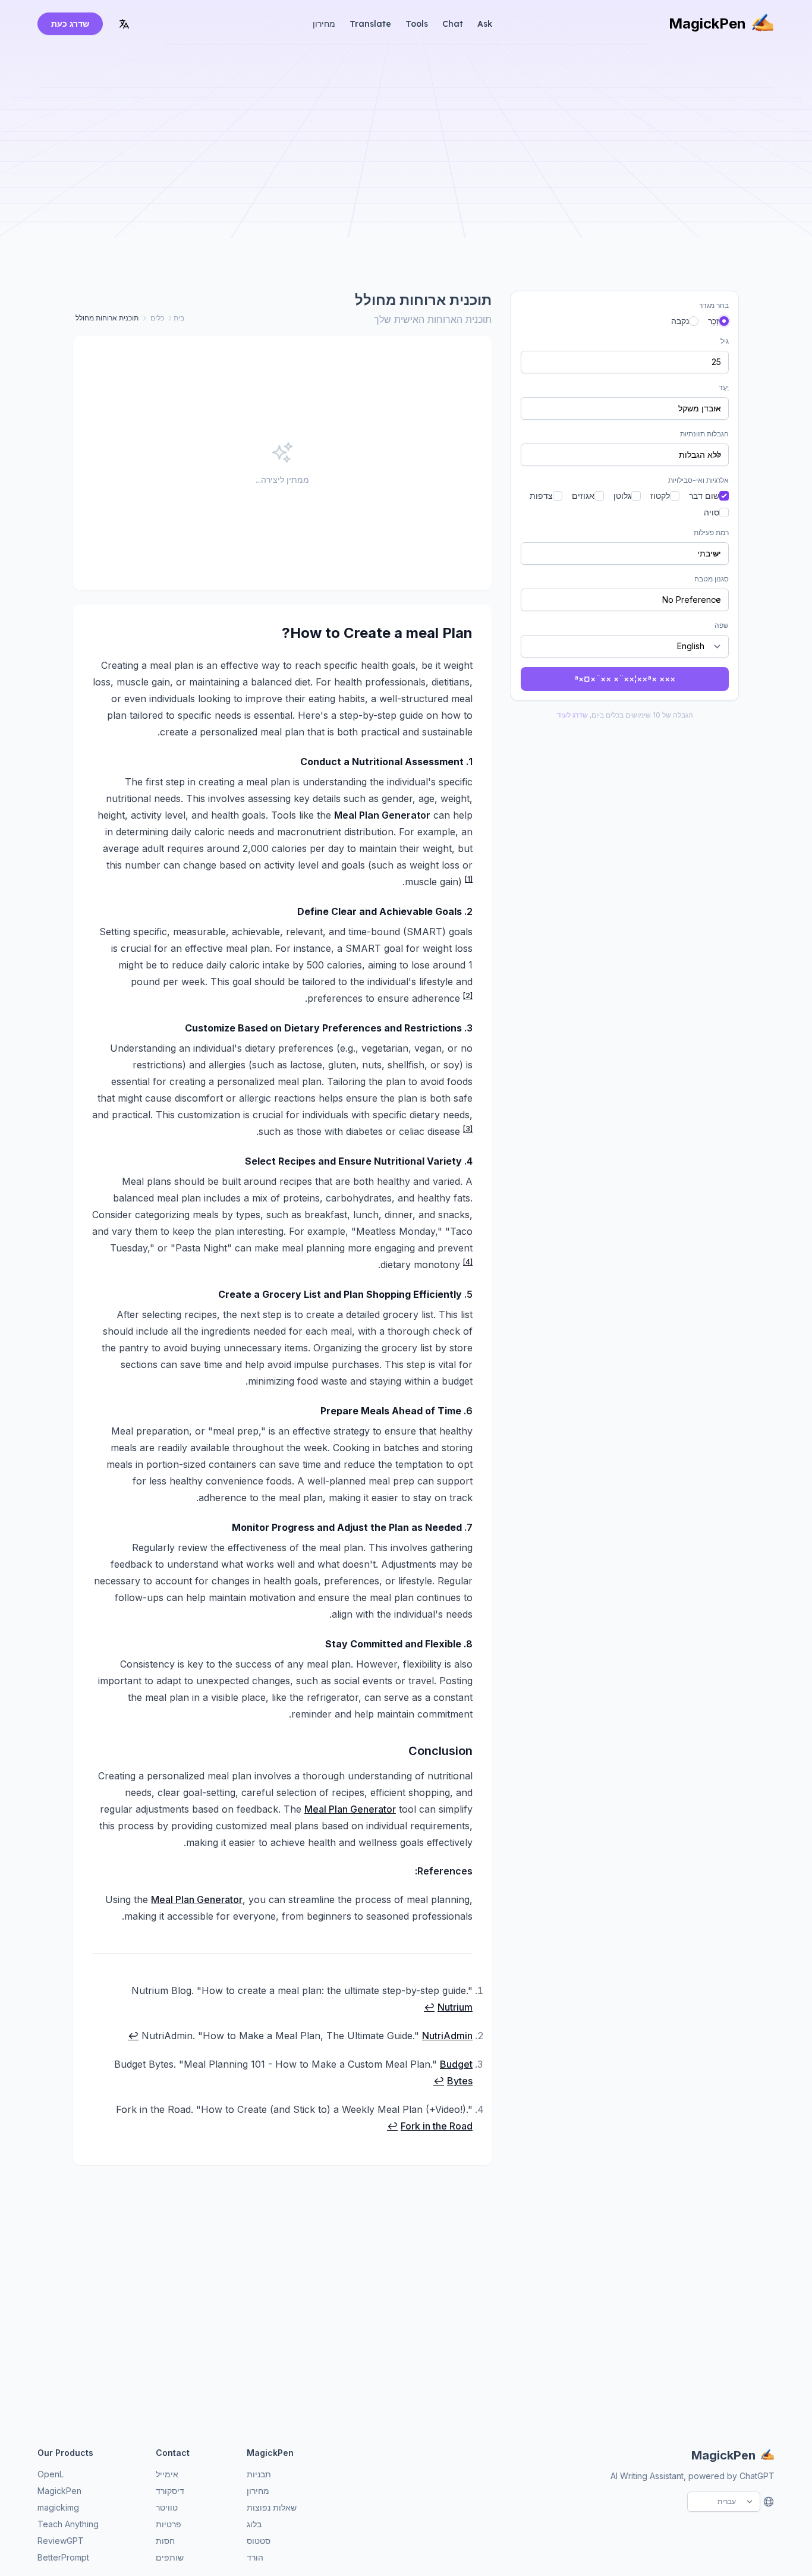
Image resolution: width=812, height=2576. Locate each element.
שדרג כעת (70, 23)
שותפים (170, 2557)
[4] (468, 1262)
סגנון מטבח (712, 579)
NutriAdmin (447, 2036)
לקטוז (660, 496)
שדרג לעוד (572, 715)
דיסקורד (170, 2491)
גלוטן (622, 496)
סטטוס (259, 2541)
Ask (485, 24)
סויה (712, 512)
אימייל (167, 2474)
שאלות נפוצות (272, 2507)
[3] (468, 1129)
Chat (453, 24)
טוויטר (167, 2507)
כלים (157, 318)
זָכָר (714, 321)
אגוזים (583, 496)
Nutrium (455, 2007)
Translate (370, 24)
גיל (725, 341)
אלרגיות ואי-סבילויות (698, 480)
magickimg (58, 2507)
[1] (469, 879)
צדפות (541, 496)
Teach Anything (68, 2524)
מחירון (324, 24)
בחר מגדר (714, 305)
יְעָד (724, 387)
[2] (468, 996)
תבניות (259, 2474)
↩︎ (429, 2007)
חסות (165, 2541)
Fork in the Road (437, 2126)
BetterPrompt (63, 2557)
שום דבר (704, 496)
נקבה (680, 321)
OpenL (51, 2474)
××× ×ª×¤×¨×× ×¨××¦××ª (625, 679)
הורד (255, 2557)
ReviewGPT (61, 2541)
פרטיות (169, 2524)
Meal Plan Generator (350, 1809)
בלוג (254, 2524)
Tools (417, 24)
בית (179, 318)
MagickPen (707, 23)
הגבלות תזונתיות (704, 434)
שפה (722, 625)
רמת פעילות (711, 532)
